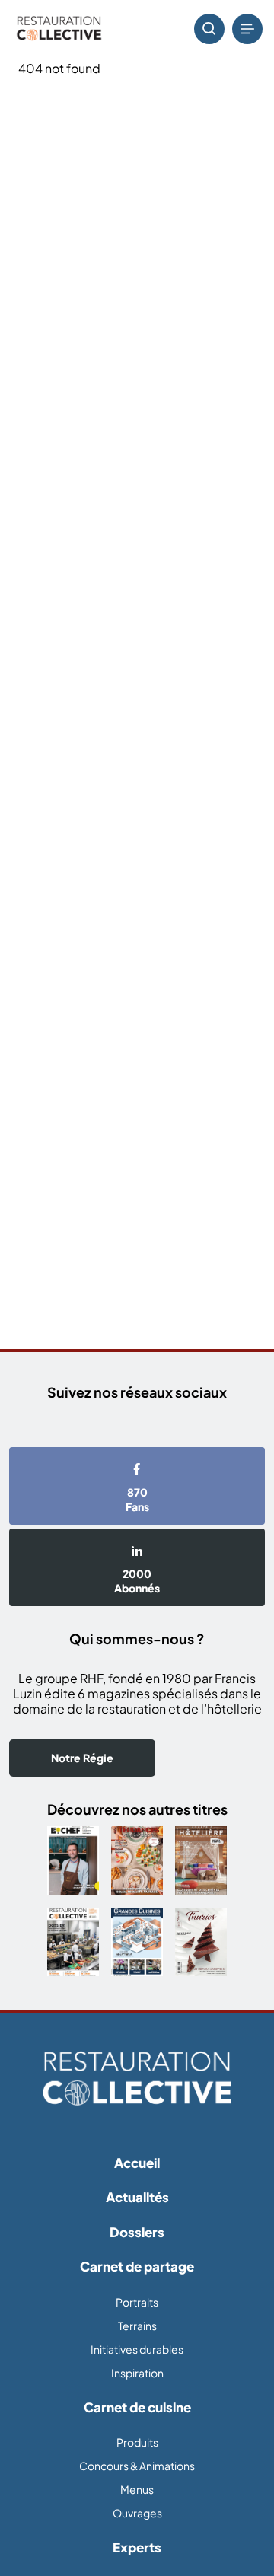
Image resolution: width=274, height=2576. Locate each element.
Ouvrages (137, 2513)
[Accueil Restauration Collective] (59, 29)
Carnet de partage (137, 2266)
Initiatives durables (137, 2349)
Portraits (137, 2302)
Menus (137, 2489)
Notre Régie (82, 1758)
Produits (137, 2442)
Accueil (137, 2163)
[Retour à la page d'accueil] (137, 2079)
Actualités (137, 2197)
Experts (137, 2547)
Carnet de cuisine (137, 2407)
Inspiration (137, 2373)
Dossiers (137, 2232)
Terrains (137, 2326)
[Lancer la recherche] (209, 29)
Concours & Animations (137, 2466)
